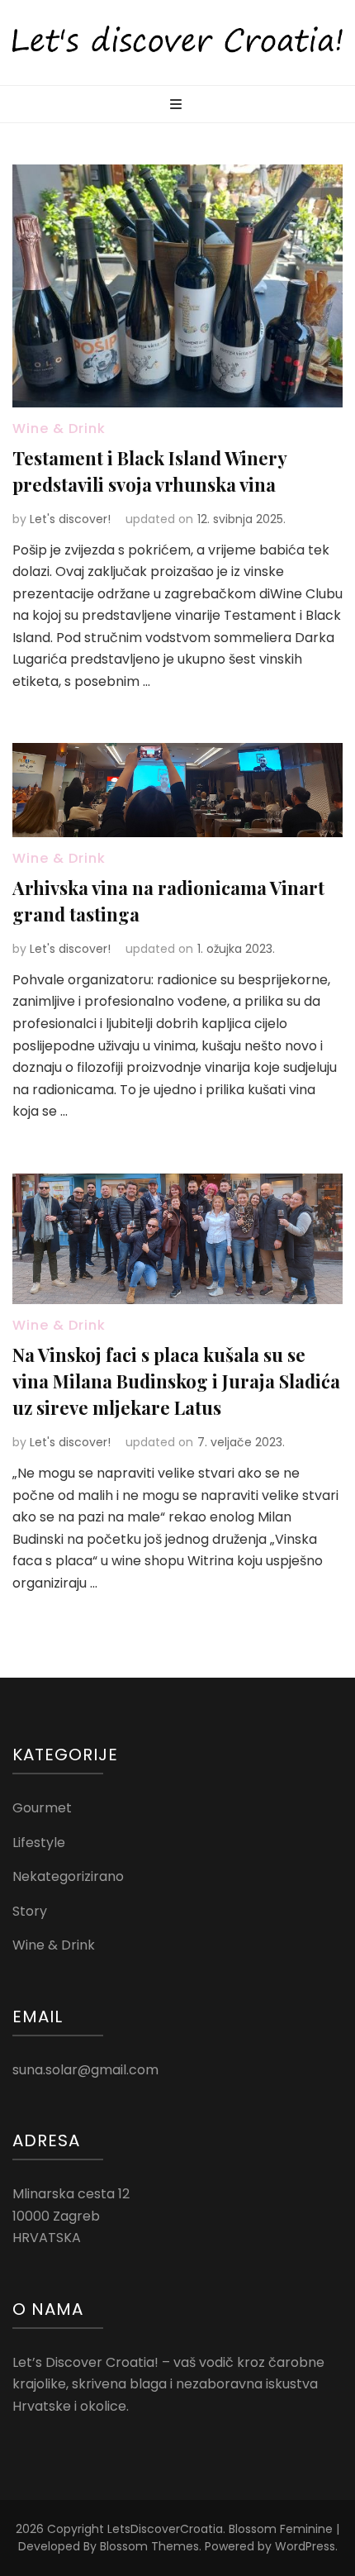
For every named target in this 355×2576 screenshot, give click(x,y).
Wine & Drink (59, 429)
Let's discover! (70, 519)
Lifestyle (39, 1843)
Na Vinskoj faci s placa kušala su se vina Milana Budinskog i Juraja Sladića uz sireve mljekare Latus (176, 1381)
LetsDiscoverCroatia (165, 2529)
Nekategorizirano (68, 1876)
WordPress (305, 2546)
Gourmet (42, 1808)
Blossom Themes (149, 2546)
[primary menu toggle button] (178, 105)
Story (30, 1911)
